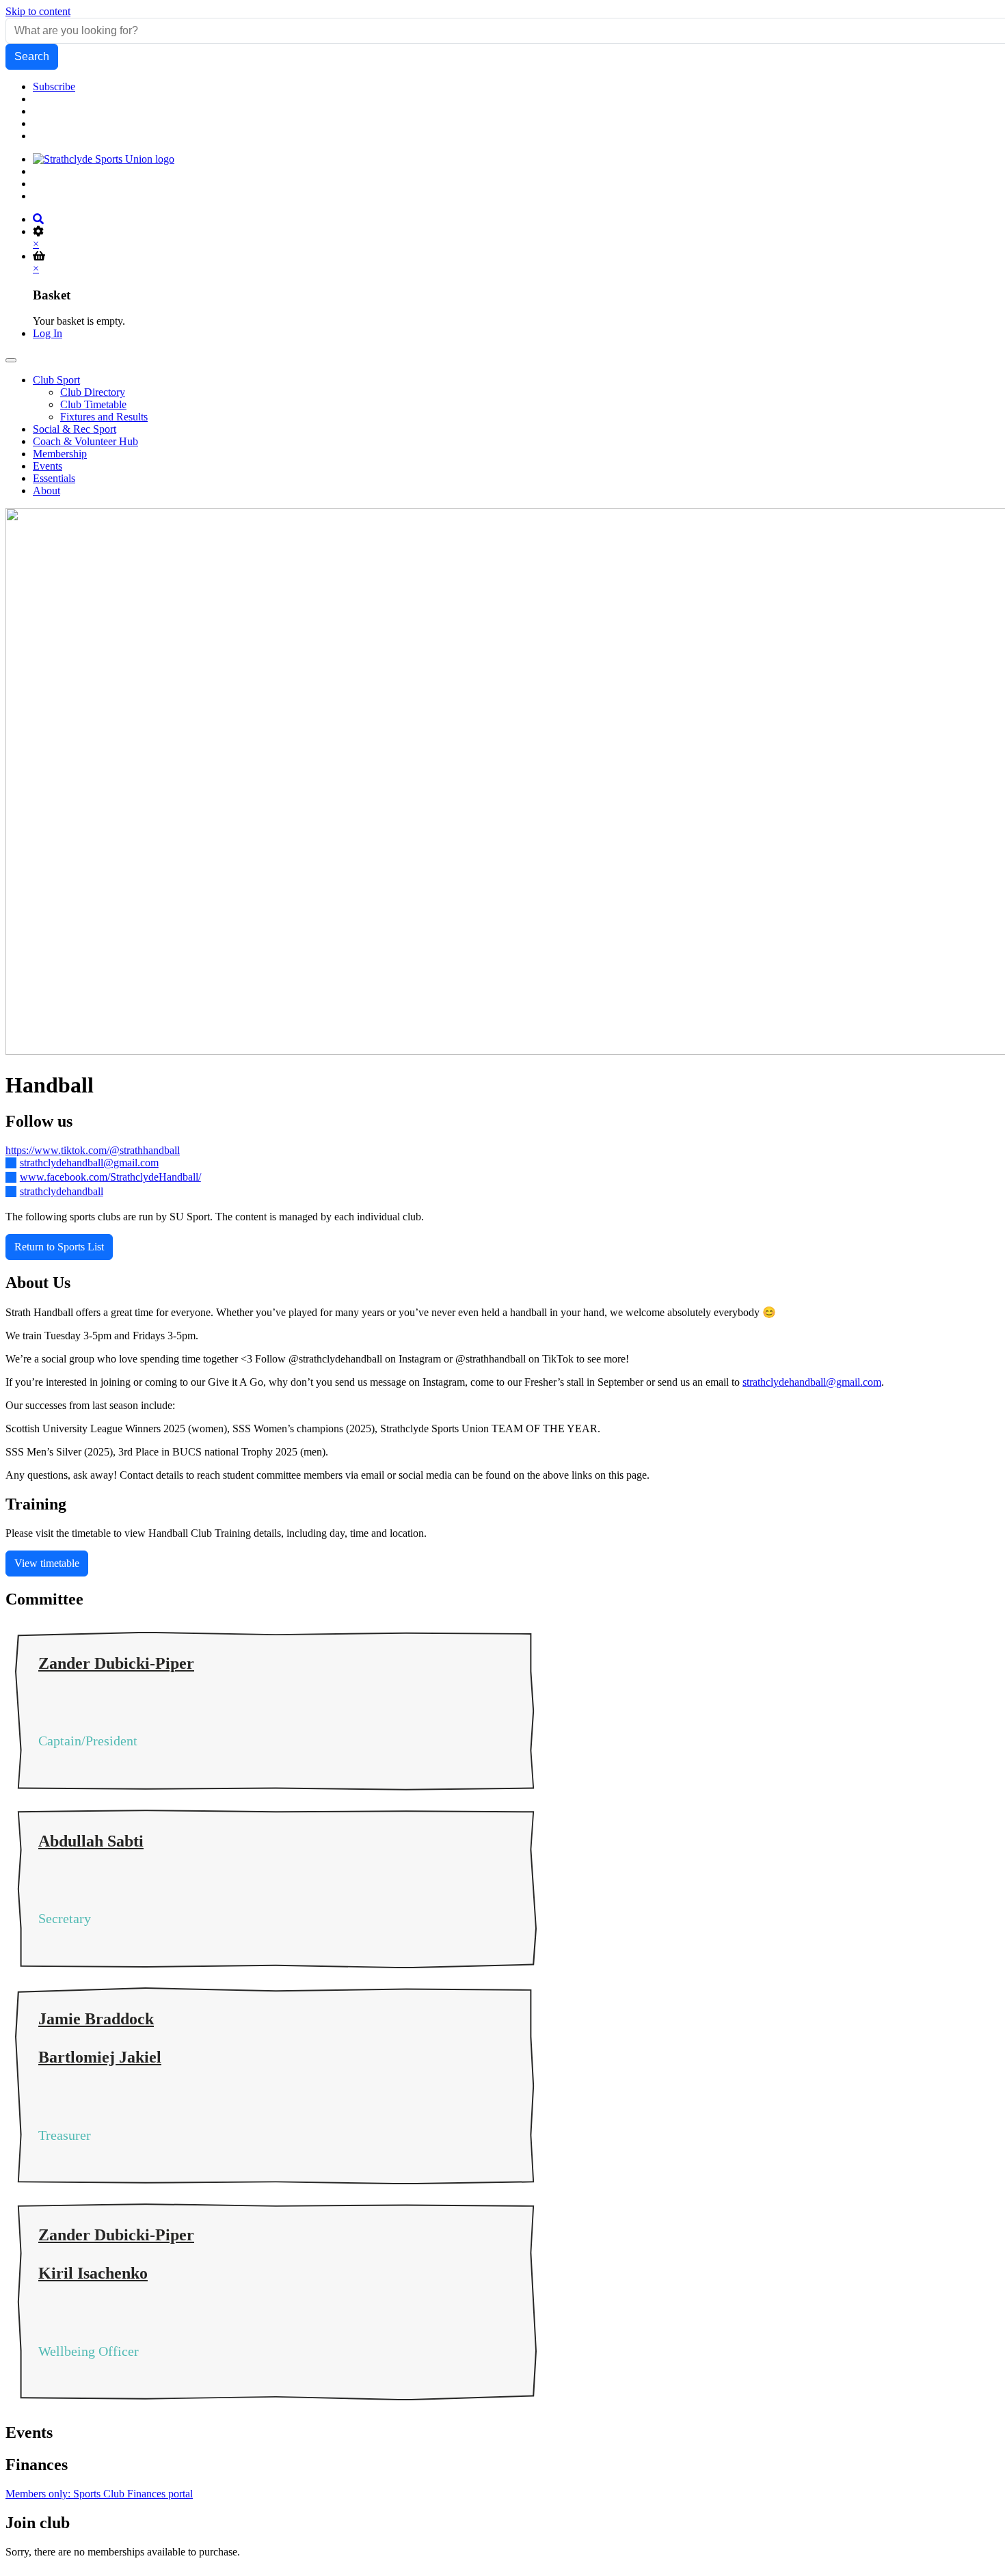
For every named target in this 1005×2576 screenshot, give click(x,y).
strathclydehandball (62, 1191)
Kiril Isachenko (93, 2273)
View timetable (47, 1563)
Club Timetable (93, 404)
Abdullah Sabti (91, 1841)
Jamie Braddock (96, 2019)
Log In (48, 333)
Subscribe (54, 86)
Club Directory (93, 392)
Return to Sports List (59, 1247)
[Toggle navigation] (11, 360)
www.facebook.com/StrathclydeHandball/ (110, 1177)
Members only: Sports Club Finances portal (99, 2494)
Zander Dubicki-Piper (116, 1663)
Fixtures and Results (104, 417)
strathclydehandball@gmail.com (89, 1163)
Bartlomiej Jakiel (100, 2057)
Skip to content (38, 11)
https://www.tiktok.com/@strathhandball (93, 1150)
